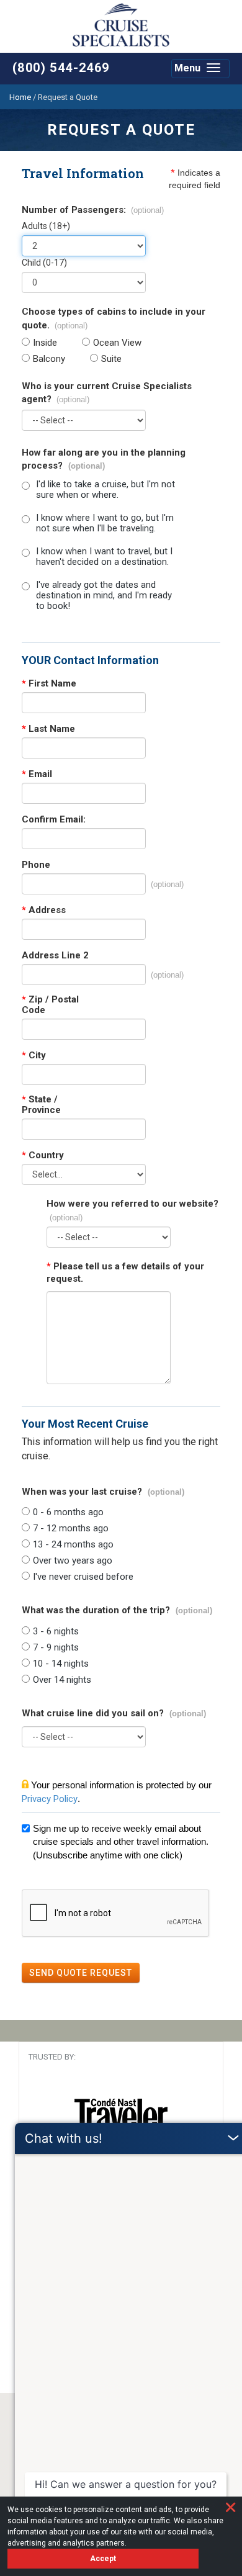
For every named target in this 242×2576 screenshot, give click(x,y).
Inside (45, 343)
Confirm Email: (54, 820)
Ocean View (117, 343)
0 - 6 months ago (68, 1512)
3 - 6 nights (56, 1632)
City (34, 1056)
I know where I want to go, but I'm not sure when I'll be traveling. (105, 523)
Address (44, 910)
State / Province (41, 1105)
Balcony (49, 359)
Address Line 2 (55, 956)
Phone (36, 865)
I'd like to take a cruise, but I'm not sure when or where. (105, 490)
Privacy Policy (50, 1799)
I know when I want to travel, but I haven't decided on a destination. (104, 557)
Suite (111, 359)
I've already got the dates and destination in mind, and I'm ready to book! (104, 596)
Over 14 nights (62, 1680)
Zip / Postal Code (50, 1005)
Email (37, 774)
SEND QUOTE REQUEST (81, 1973)
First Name (49, 684)
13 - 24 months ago (73, 1545)
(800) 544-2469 (61, 68)
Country (43, 1155)
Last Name (48, 729)
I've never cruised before (83, 1577)
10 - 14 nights (61, 1664)
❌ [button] (231, 2507)
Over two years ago (73, 1561)
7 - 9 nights (56, 1648)
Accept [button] (103, 2559)
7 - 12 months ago (71, 1529)
